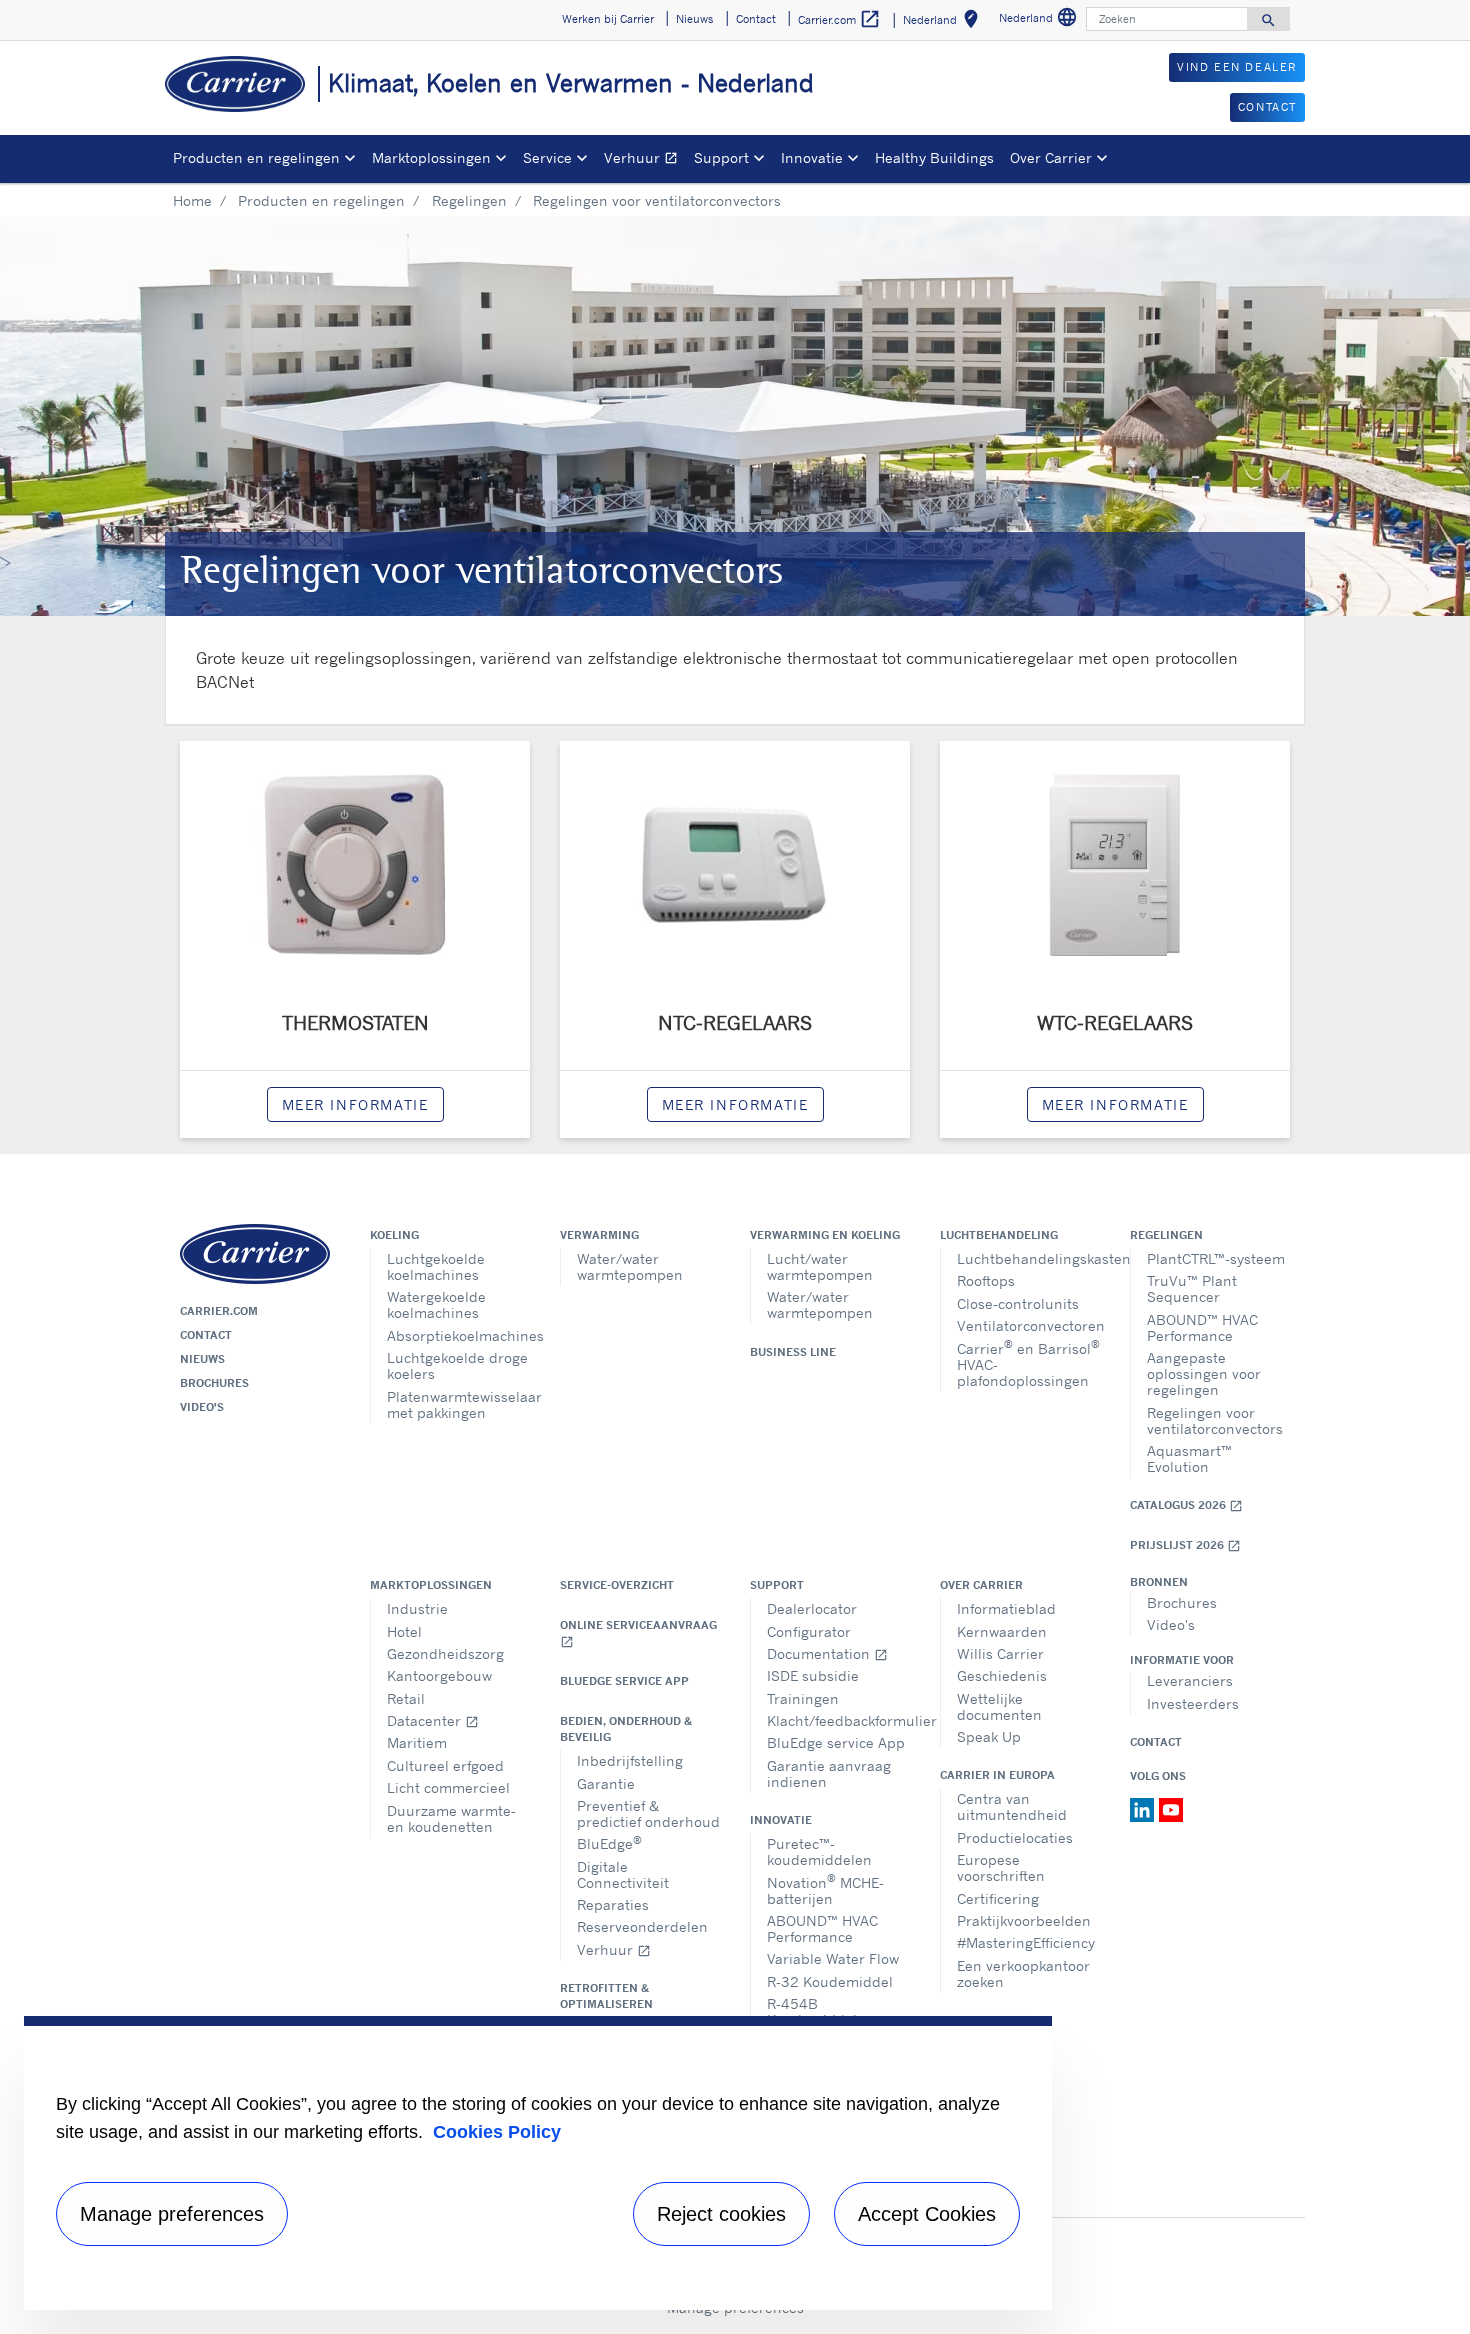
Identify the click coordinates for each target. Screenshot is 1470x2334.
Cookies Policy (497, 2132)
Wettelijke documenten (999, 1706)
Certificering (998, 1898)
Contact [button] (756, 19)
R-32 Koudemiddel (830, 1981)
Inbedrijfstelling (630, 1760)
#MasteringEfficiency (1026, 1942)
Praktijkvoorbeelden (1024, 1920)
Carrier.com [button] (839, 19)
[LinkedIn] (1144, 1808)
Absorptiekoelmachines (458, 1335)
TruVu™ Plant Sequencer (1192, 1288)
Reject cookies (721, 2214)
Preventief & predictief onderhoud (648, 1813)
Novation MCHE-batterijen (825, 1888)
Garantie (606, 1783)
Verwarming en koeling (825, 1235)
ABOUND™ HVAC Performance (1202, 1327)
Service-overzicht (617, 1585)
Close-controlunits (1018, 1303)
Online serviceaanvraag (638, 1633)
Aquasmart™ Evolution (1189, 1458)
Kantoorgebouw (439, 1675)
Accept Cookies (927, 2214)
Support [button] (721, 157)
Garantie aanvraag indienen (829, 1773)
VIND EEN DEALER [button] (1237, 67)
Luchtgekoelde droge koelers (457, 1365)
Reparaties (613, 1904)
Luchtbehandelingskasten (1028, 1258)
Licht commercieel (448, 1787)
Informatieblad (1006, 1608)
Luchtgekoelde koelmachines (436, 1266)
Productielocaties (1015, 1837)
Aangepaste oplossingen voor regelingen (1204, 1373)
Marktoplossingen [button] (431, 157)
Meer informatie (355, 1104)
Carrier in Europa (997, 1775)
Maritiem (417, 1742)
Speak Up (989, 1736)
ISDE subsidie (813, 1675)
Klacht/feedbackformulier (838, 1720)
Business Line (793, 1352)
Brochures (214, 1383)
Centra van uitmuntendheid (1012, 1806)
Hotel (404, 1631)
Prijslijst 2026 (1185, 1545)
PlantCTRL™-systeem (1216, 1258)
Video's (202, 1407)
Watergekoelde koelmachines (436, 1304)
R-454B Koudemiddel (812, 2011)
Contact (206, 1335)
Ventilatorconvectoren (1028, 1325)
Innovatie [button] (812, 157)
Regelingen (469, 200)
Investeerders (1193, 1703)
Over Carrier (981, 1585)
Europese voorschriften (1001, 1867)
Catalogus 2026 (1186, 1505)
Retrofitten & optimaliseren (606, 1996)
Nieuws (202, 1359)
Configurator (809, 1631)
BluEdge (609, 1842)
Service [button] (547, 157)
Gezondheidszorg (445, 1653)
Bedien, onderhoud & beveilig (626, 1729)
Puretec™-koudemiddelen (819, 1851)
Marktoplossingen (431, 1585)
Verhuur (645, 160)
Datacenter (433, 1720)
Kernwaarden (1002, 1631)
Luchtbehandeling (999, 1235)
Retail (406, 1698)
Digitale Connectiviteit (623, 1874)
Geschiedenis (1002, 1675)
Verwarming (599, 1235)
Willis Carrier (1000, 1653)
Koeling (394, 1235)
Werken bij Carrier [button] (608, 19)
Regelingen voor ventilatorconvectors (1215, 1420)
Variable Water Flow (833, 1958)
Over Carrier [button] (1051, 157)
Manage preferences (172, 2214)
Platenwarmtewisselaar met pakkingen (458, 1404)
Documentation (827, 1653)
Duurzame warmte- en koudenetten (451, 1818)
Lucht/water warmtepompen (820, 1266)
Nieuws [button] (694, 19)
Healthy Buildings (934, 157)
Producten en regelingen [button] (256, 157)
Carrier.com (219, 1311)
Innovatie (781, 1820)
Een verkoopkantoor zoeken (1023, 1973)
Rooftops (986, 1280)
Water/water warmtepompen (630, 1266)
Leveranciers (1190, 1680)
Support (777, 1585)
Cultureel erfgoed (445, 1765)
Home (192, 200)
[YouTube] (1171, 1808)
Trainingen (803, 1698)
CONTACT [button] (1267, 107)
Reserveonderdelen (642, 1926)
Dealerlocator (812, 1608)
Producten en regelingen (321, 200)
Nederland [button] (944, 22)
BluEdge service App (624, 1681)
